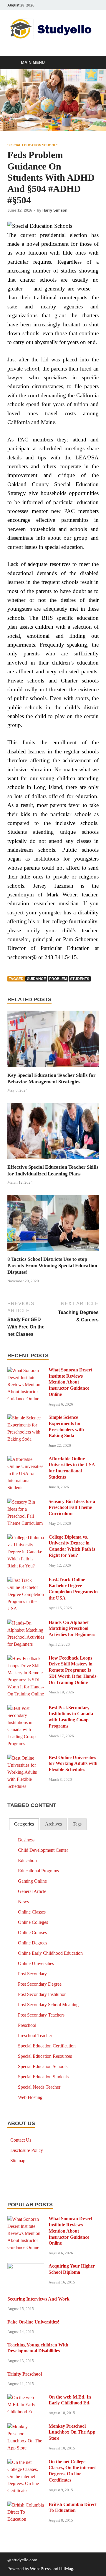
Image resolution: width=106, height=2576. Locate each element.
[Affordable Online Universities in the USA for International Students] (26, 1460)
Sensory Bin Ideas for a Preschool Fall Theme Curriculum (72, 1508)
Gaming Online (32, 1881)
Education (27, 1860)
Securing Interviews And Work (38, 2299)
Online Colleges (33, 1922)
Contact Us (21, 2140)
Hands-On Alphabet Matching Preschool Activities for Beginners (72, 1629)
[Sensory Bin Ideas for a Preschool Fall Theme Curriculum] (26, 1502)
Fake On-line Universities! (33, 2322)
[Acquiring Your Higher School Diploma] (26, 2267)
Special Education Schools (33, 145)
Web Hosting (30, 2097)
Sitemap (18, 2161)
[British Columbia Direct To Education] (26, 2505)
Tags (77, 1824)
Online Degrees (33, 1943)
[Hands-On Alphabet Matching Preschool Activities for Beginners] (26, 1623)
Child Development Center (43, 1850)
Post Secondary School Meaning (48, 2005)
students (80, 979)
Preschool (27, 2025)
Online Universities (36, 1963)
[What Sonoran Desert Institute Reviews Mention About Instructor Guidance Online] (26, 1371)
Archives (53, 1824)
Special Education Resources (45, 2056)
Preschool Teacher (35, 2036)
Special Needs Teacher (39, 2087)
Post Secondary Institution (42, 1994)
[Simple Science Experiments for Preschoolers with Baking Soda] (26, 1418)
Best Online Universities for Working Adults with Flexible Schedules (73, 1764)
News (23, 1902)
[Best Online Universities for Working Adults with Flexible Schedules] (26, 1758)
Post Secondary (32, 1974)
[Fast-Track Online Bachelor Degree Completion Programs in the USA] (26, 1581)
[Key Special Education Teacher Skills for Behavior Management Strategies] (53, 1041)
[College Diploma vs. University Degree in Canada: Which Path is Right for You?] (26, 1538)
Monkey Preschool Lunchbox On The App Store (72, 2432)
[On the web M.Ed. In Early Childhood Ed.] (26, 2398)
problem (58, 979)
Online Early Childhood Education (50, 1953)
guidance (36, 979)
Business (26, 1840)
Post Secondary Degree (40, 1984)
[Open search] (91, 63)
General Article (32, 1891)
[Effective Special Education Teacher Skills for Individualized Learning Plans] (53, 1133)
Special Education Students (43, 2077)
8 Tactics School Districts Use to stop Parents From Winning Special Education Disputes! (52, 1266)
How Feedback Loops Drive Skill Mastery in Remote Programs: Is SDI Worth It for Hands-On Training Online (73, 1670)
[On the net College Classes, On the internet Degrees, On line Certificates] (26, 2463)
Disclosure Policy (27, 2150)
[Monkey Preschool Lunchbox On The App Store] (26, 2427)
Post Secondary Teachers (41, 2015)
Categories (24, 1824)
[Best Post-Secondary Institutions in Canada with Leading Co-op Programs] (26, 1709)
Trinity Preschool (25, 2374)
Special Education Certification (47, 2046)
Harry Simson (55, 210)
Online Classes (32, 1912)
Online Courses (32, 1933)
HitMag (66, 2568)
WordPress (40, 2568)
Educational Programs (38, 1871)
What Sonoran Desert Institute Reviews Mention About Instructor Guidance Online (70, 1382)
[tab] (24, 1824)
